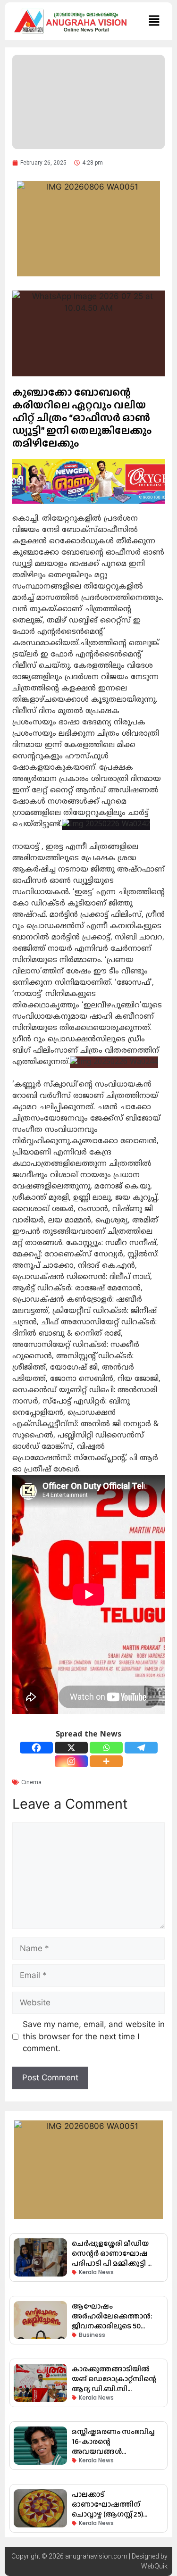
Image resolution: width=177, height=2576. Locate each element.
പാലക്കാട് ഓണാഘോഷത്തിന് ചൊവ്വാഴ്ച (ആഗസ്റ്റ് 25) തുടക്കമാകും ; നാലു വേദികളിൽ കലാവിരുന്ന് (114, 2514)
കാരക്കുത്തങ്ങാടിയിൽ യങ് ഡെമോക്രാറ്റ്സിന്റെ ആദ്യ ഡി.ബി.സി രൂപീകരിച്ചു (114, 2384)
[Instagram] (71, 1761)
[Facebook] (36, 1748)
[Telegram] (141, 1748)
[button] (154, 21)
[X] (71, 1748)
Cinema (31, 1782)
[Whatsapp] (106, 1748)
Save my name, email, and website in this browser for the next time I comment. (94, 2036)
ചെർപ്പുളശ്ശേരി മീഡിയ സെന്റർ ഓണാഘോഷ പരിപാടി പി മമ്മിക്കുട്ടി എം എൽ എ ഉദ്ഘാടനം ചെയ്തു (116, 2263)
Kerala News (96, 2272)
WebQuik (154, 2566)
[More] (106, 1761)
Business (92, 2335)
